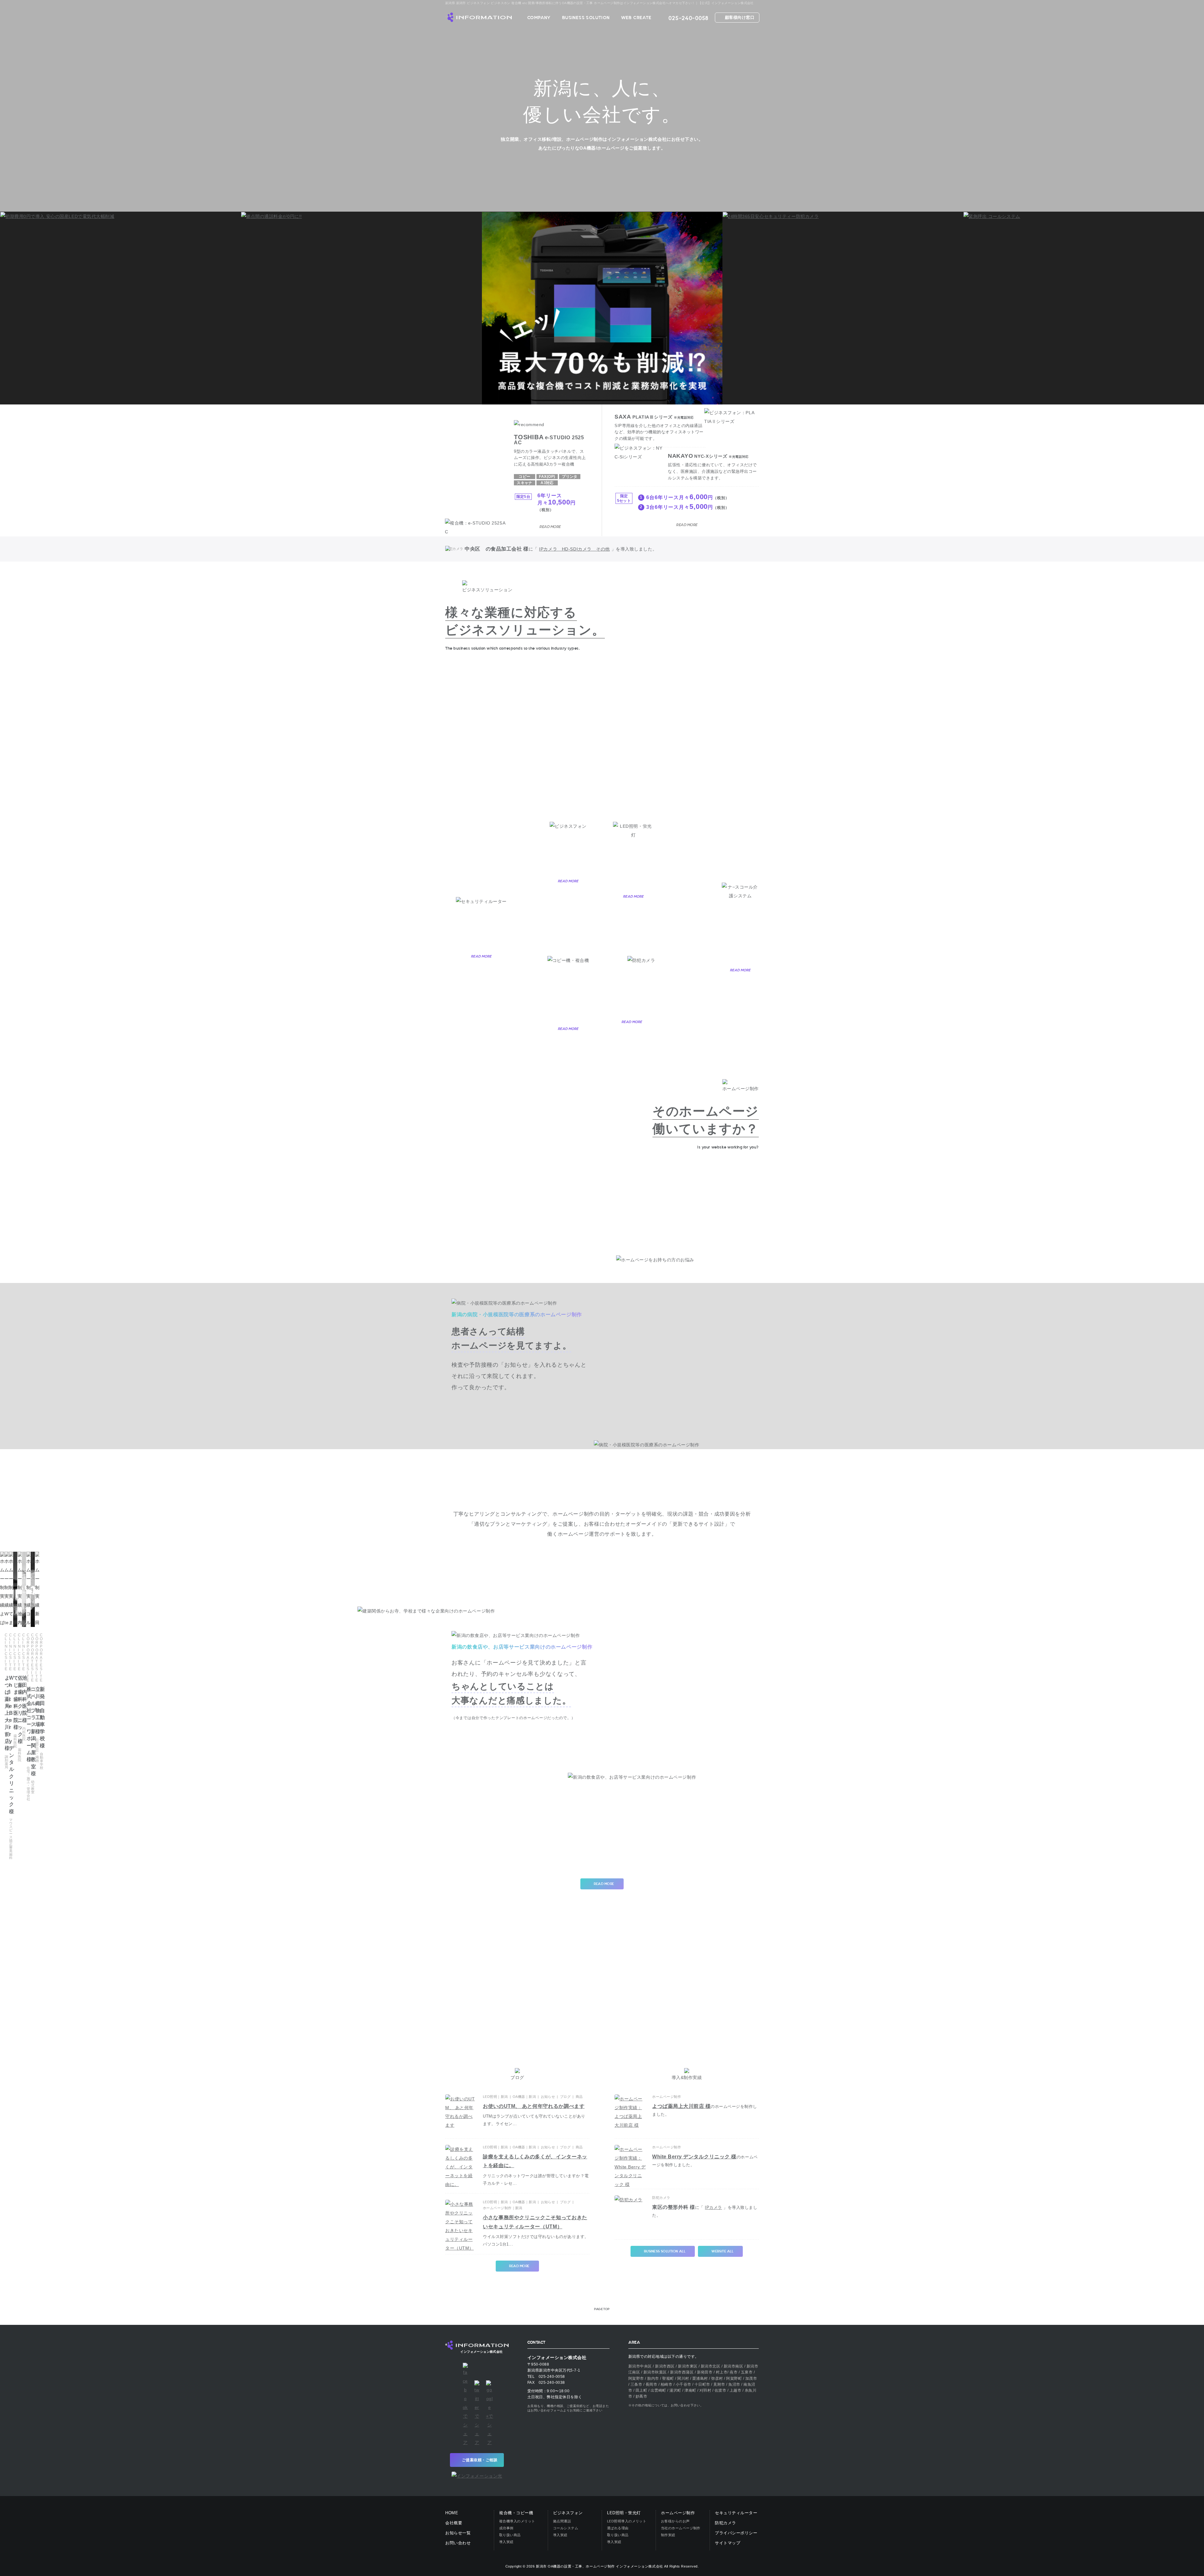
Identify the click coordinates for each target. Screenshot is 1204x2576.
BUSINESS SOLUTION (586, 18)
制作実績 (668, 2535)
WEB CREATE (636, 18)
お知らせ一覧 (458, 2533)
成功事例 (506, 2528)
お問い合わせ (458, 2543)
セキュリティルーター (736, 2513)
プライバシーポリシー (736, 2533)
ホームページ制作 (678, 2513)
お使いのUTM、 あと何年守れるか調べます (534, 2106)
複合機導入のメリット (517, 2521)
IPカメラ (713, 2207)
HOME (452, 2513)
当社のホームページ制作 (681, 2528)
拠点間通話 (562, 2521)
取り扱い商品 (510, 2535)
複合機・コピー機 (516, 2513)
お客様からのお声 (675, 2521)
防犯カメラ (726, 2523)
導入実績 (506, 2542)
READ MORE (568, 881)
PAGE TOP (602, 2309)
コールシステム (566, 2528)
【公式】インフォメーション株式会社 (478, 17)
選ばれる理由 (618, 2528)
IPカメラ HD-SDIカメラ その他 (574, 549)
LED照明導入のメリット (627, 2521)
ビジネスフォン (568, 2513)
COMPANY (539, 18)
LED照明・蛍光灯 (624, 2513)
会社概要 (454, 2523)
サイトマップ (728, 2543)
